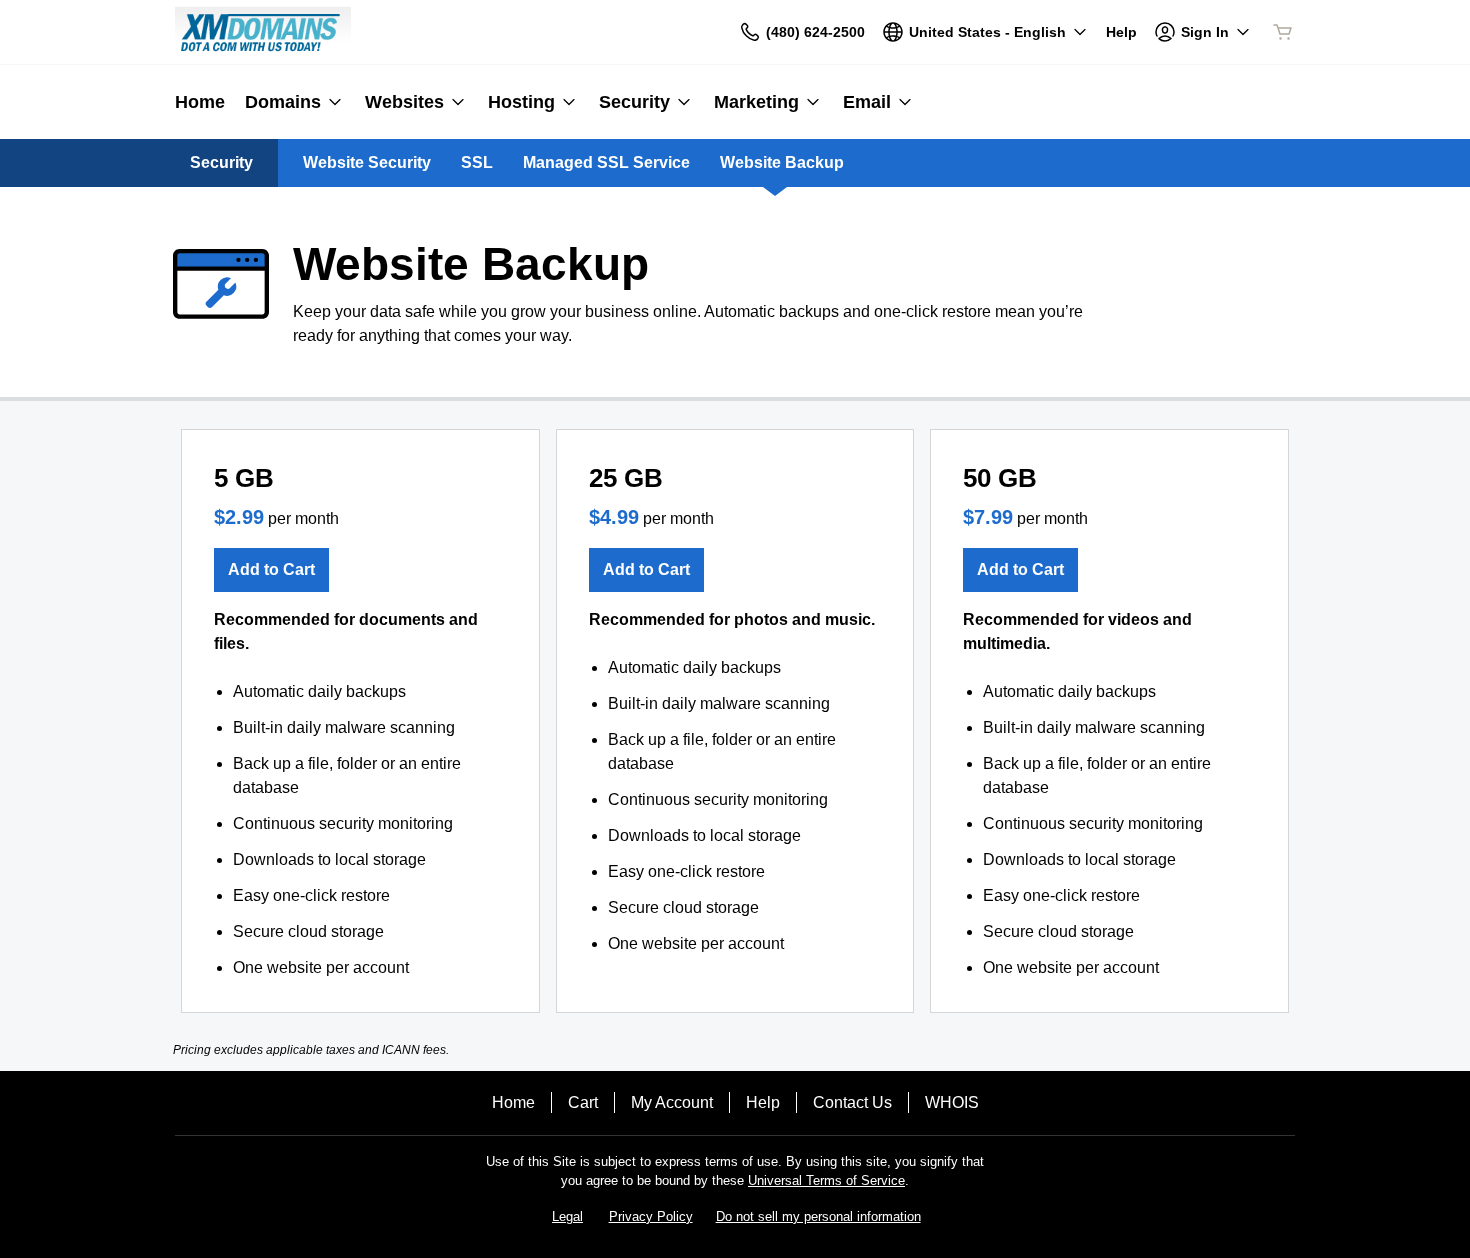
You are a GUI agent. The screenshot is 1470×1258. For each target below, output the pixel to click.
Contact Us (852, 1102)
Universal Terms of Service (826, 1180)
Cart (583, 1102)
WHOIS (952, 1102)
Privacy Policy (651, 1216)
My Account (672, 1102)
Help (763, 1102)
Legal (567, 1216)
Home (513, 1102)
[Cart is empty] (1283, 32)
